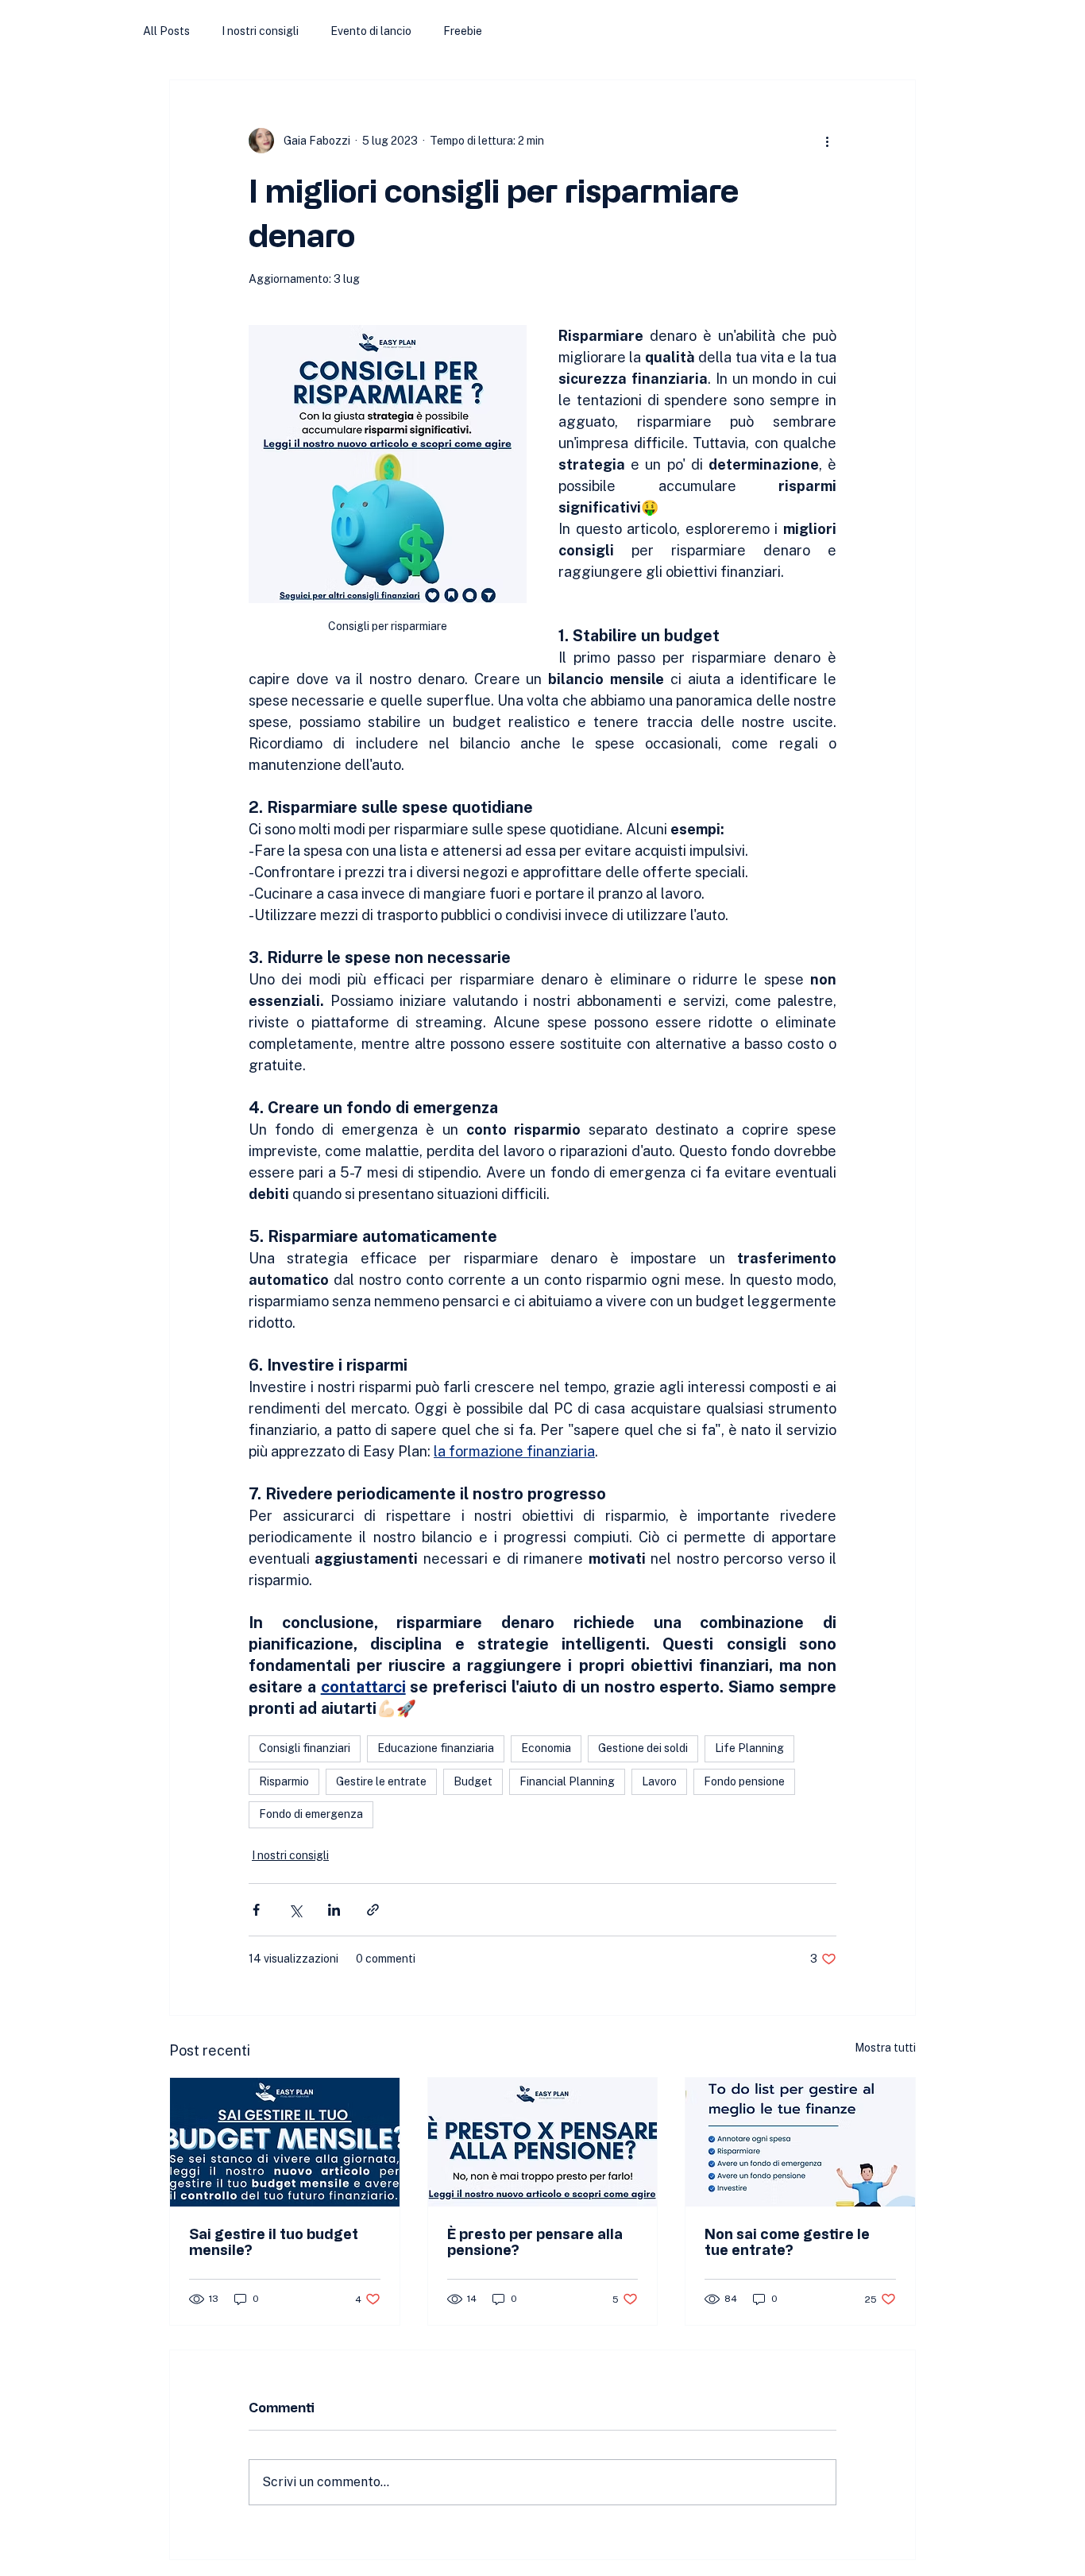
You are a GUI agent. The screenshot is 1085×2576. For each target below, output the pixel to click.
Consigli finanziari (305, 1748)
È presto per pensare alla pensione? (535, 2241)
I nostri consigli (260, 31)
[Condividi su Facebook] (256, 1910)
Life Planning (749, 1748)
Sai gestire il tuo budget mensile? (274, 2241)
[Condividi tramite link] (373, 1910)
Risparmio (284, 1781)
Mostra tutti (885, 2048)
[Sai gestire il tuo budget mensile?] (285, 2142)
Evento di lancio (371, 31)
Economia (546, 1748)
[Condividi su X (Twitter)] (295, 1910)
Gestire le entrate (381, 1781)
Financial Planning (567, 1781)
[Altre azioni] (827, 141)
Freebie (463, 31)
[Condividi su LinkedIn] (334, 1910)
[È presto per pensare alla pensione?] (543, 2142)
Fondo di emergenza (311, 1814)
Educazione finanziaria (436, 1748)
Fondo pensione (744, 1781)
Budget (473, 1781)
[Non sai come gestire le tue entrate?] (800, 2142)
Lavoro (659, 1781)
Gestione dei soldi (643, 1748)
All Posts (166, 31)
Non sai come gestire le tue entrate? (787, 2241)
